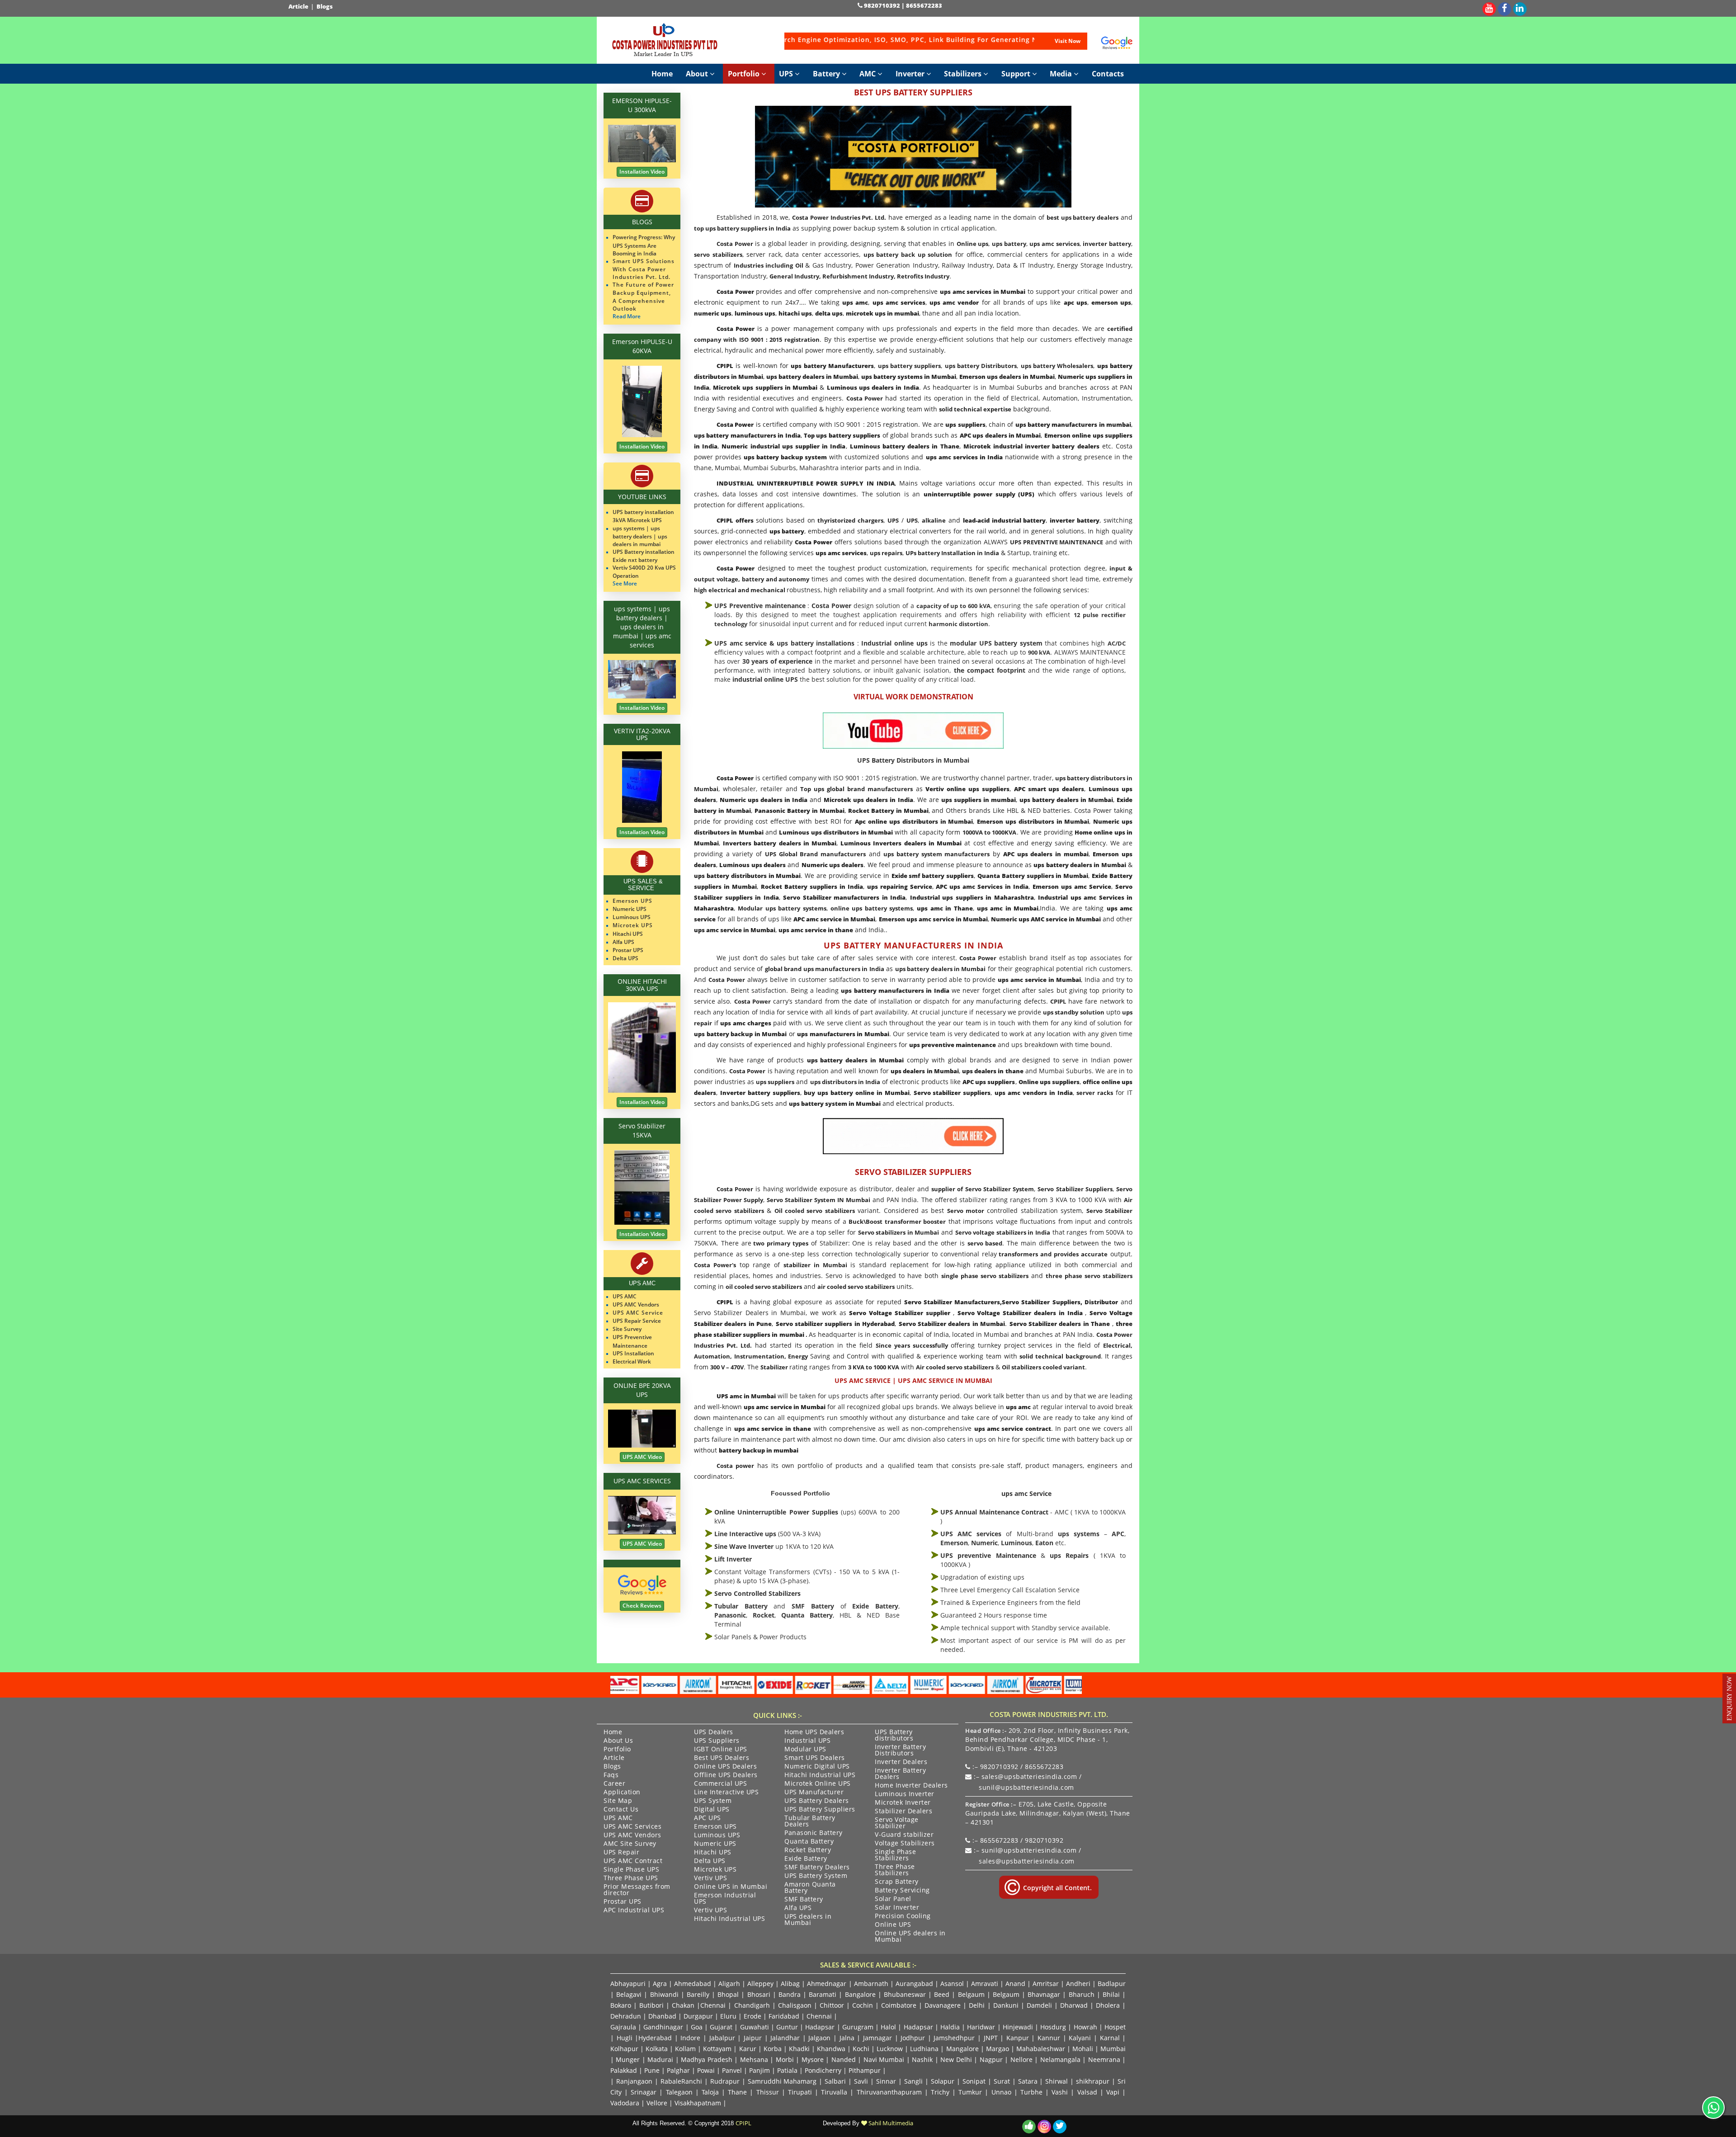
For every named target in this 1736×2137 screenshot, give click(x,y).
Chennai (713, 2005)
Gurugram (858, 2027)
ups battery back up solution (908, 255)
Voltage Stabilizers (905, 1844)
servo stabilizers (718, 255)
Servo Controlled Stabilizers (757, 1593)
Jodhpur (913, 2038)
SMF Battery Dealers (817, 1868)
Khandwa (831, 2049)
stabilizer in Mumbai (815, 1265)
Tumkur (970, 2092)
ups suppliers (775, 1082)
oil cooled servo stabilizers (764, 1287)
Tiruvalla (834, 2092)
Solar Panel (893, 1899)
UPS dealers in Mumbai (808, 1920)
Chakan (683, 2005)
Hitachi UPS (713, 1853)
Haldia (950, 2027)
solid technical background (1060, 1356)
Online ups (973, 244)
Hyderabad (655, 2038)
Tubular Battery (741, 1606)
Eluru (728, 2016)
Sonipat (974, 2081)
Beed (942, 1994)
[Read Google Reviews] (1117, 43)
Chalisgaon (795, 2005)
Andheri (1078, 1984)
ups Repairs (1069, 1555)
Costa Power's (715, 1265)
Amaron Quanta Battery (810, 1888)
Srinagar (644, 2092)
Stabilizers (964, 74)
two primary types (780, 1243)
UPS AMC (618, 1818)
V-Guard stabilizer (904, 1835)
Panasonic (730, 1615)
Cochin (863, 2005)
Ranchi (692, 2081)
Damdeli (1039, 2005)
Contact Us (621, 1810)
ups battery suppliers (910, 366)
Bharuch (1082, 1994)
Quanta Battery (807, 1615)
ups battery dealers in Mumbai (941, 969)
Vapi (1113, 2092)
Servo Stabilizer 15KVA (642, 1130)
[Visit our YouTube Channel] (1489, 7)
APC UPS (708, 1818)
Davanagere (943, 2005)
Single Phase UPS (631, 1870)
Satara (1028, 2081)
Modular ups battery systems (782, 908)
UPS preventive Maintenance (988, 1555)
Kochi (861, 2049)
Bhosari (759, 1994)
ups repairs (886, 553)
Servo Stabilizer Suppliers (1075, 1189)
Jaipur (753, 2038)
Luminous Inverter (905, 1794)
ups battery (1009, 244)
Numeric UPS (715, 1844)
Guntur (787, 2027)
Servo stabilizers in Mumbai (899, 1232)
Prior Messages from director (637, 1890)
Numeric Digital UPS (817, 1767)
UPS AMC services (971, 1534)
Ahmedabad (693, 1984)
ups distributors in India (845, 1082)
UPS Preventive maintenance (760, 606)
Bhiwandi (664, 1994)
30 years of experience (778, 661)
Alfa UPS (798, 1908)
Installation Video (642, 172)
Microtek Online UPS (818, 1784)
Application (622, 1793)
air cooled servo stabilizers (856, 1287)
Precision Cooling (903, 1916)
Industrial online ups (894, 643)
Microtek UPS (715, 1870)
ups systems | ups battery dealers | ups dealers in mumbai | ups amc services (642, 627)
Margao (998, 2049)
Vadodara (625, 2103)
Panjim (759, 2070)
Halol (888, 2027)
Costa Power (735, 244)
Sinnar (886, 2081)
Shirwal (1057, 2081)
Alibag (790, 1984)
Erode (752, 2016)
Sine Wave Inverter (744, 1546)
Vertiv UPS (710, 1878)
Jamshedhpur (954, 2038)
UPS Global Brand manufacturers (815, 854)
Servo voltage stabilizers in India (1003, 1232)
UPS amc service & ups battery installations (784, 643)
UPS (787, 74)
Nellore (1021, 2059)
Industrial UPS (807, 1741)
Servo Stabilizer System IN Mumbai (818, 1200)
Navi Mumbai (884, 2059)
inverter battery (1107, 244)
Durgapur (698, 2016)
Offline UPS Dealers (726, 1775)
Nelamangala (1060, 2059)
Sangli (913, 2081)
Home (662, 74)
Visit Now (1068, 41)
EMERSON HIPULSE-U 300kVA (642, 105)
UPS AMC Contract (633, 1861)
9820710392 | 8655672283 (902, 5)
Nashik (922, 2059)
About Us (618, 1741)
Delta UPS (710, 1861)
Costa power (735, 1466)
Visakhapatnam (698, 2103)
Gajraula (623, 2027)
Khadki (799, 2049)
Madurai (660, 2059)
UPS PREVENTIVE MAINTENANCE (1057, 542)
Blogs (325, 6)
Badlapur (1112, 1984)
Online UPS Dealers (725, 1767)
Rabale (671, 2081)
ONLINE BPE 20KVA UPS (642, 1390)
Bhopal (728, 1994)
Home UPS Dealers (814, 1732)
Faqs (611, 1775)
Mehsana (754, 2059)
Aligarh (729, 1984)
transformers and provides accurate (1052, 1254)
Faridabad (784, 2016)
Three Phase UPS (631, 1878)
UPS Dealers (714, 1732)
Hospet (1115, 2027)
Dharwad (1074, 2005)
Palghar (678, 2070)
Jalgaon (819, 2038)
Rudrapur (725, 2081)
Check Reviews (642, 1606)
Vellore (657, 2103)
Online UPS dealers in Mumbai (910, 1937)
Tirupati (800, 2092)
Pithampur (865, 2070)
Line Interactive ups (745, 1534)
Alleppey (760, 1984)
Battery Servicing (902, 1891)
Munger (628, 2059)
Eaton (1044, 1543)
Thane (737, 2092)
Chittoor (832, 2005)
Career (614, 1784)
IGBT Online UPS (721, 1750)
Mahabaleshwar (1041, 2049)
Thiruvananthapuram (889, 2092)
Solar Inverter (897, 1908)
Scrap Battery (897, 1882)
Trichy (940, 2092)
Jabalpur (722, 2038)
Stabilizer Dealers (903, 1811)
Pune (652, 2070)
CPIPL (1058, 1001)
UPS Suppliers (717, 1741)
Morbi (785, 2059)
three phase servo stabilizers (1089, 1276)
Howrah (1085, 2027)
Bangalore (860, 1994)
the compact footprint (990, 670)
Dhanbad (662, 2016)
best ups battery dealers (1083, 217)
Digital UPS (712, 1810)
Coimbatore (899, 2005)
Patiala (787, 2070)
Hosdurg (1053, 2027)
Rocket (764, 1615)
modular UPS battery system (996, 643)
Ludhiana (924, 2049)
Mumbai (1113, 2049)
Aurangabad (914, 1984)
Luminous (1017, 1543)
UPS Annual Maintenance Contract (994, 1512)
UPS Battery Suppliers (820, 1810)
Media (1062, 74)
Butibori (651, 2005)
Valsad (1087, 2092)
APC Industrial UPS (634, 1911)
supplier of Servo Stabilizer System (983, 1189)
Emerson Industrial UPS (725, 1899)
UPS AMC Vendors (632, 1835)
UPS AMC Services (632, 1827)
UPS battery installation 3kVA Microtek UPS (643, 516)
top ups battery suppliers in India (742, 228)
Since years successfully (913, 1345)
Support (1017, 74)
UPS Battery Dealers (817, 1801)
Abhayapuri (628, 1984)
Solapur (943, 2081)
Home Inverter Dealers (911, 1786)
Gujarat (721, 2027)
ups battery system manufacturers (936, 854)
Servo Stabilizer (1109, 1211)
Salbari (835, 2081)
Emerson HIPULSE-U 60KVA (642, 346)
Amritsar (1046, 1984)
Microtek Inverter (903, 1803)
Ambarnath (871, 1984)
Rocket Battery (808, 1850)
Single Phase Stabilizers (895, 1855)
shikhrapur (1093, 2081)
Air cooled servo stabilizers (955, 1367)
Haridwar (981, 2027)
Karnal (1110, 2038)
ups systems (1079, 1534)
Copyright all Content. (1057, 1888)
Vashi (1060, 2092)
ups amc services (1054, 244)
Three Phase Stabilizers (895, 1870)
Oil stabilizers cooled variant (1043, 1367)
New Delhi (956, 2059)
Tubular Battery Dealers (810, 1821)
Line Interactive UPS (726, 1793)
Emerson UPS (715, 1827)
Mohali (1083, 2049)
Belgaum (971, 1994)
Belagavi (629, 1994)
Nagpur (991, 2059)
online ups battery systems (872, 908)
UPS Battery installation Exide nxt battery (644, 556)
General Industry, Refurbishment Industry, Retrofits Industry (859, 276)
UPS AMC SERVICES (642, 1481)
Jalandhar (785, 2038)
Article (299, 6)
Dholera (1108, 2005)
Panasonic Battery (814, 1833)
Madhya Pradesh (706, 2059)
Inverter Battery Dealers (900, 1774)
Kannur (1049, 2038)
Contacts (1108, 74)
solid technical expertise (975, 409)
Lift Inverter (733, 1559)
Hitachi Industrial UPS (729, 1919)
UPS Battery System (816, 1876)
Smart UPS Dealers (815, 1758)
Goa (697, 2027)
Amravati (985, 1984)
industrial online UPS (765, 679)
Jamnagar (877, 2038)
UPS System (713, 1801)
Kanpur (1018, 2038)
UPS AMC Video (642, 1457)
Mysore (813, 2059)
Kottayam (717, 2049)
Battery (827, 74)
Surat (1002, 2081)
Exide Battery (875, 1606)
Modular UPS (805, 1750)
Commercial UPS (720, 1784)
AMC (868, 74)
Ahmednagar (827, 1984)
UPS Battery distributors (894, 1736)
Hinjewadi (1018, 2027)
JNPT (991, 2038)
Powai (706, 2070)
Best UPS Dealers (722, 1758)
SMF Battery (813, 1606)
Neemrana (1104, 2059)
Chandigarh (752, 2005)
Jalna (847, 2038)
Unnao (1001, 2092)
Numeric (984, 1543)
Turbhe (1031, 2092)
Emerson (954, 1543)
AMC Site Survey (630, 1844)
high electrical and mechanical (740, 590)
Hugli (625, 2038)
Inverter (911, 74)
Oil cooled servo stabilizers (815, 1211)
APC (1118, 1534)
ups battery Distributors (981, 366)
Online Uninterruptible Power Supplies (776, 1512)
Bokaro (621, 2005)
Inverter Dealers (901, 1762)
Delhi (977, 2005)
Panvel (732, 2070)
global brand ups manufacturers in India (825, 969)
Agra (660, 1984)
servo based (985, 1243)
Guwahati (755, 2027)
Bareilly (698, 1994)
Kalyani (1080, 2038)
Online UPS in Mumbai (731, 1887)
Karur (748, 2049)
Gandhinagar (663, 2027)
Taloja (710, 2092)
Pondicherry (823, 2070)
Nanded (844, 2059)
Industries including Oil (769, 265)
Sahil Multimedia (890, 2123)
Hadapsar (820, 2027)
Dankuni (1006, 2005)
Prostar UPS (623, 1902)
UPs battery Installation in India (952, 553)
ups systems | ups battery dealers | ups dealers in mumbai (640, 536)
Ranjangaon (634, 2081)
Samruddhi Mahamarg (782, 2081)
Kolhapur (624, 2049)
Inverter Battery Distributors (900, 1750)
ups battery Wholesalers (1057, 366)
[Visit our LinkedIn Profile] (1520, 7)
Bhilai (1111, 1994)
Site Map (618, 1801)
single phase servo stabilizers (985, 1276)
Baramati (823, 1994)
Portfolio (745, 74)
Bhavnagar (1044, 1994)
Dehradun (626, 2016)
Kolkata (657, 2049)
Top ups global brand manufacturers (856, 789)
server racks (1095, 1093)
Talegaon (679, 2092)
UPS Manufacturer (814, 1793)
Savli (861, 2081)
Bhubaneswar (905, 1994)
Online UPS (893, 1925)
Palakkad (624, 2070)
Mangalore (962, 2049)
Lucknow (890, 2049)
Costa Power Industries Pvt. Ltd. (839, 217)
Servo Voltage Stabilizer (897, 1823)
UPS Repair (621, 1853)
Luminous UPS (717, 1835)
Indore (690, 2038)
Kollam (685, 2049)
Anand (1015, 1984)
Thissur (768, 2092)
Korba (773, 2049)
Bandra (790, 1994)
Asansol (952, 1984)
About (698, 74)
